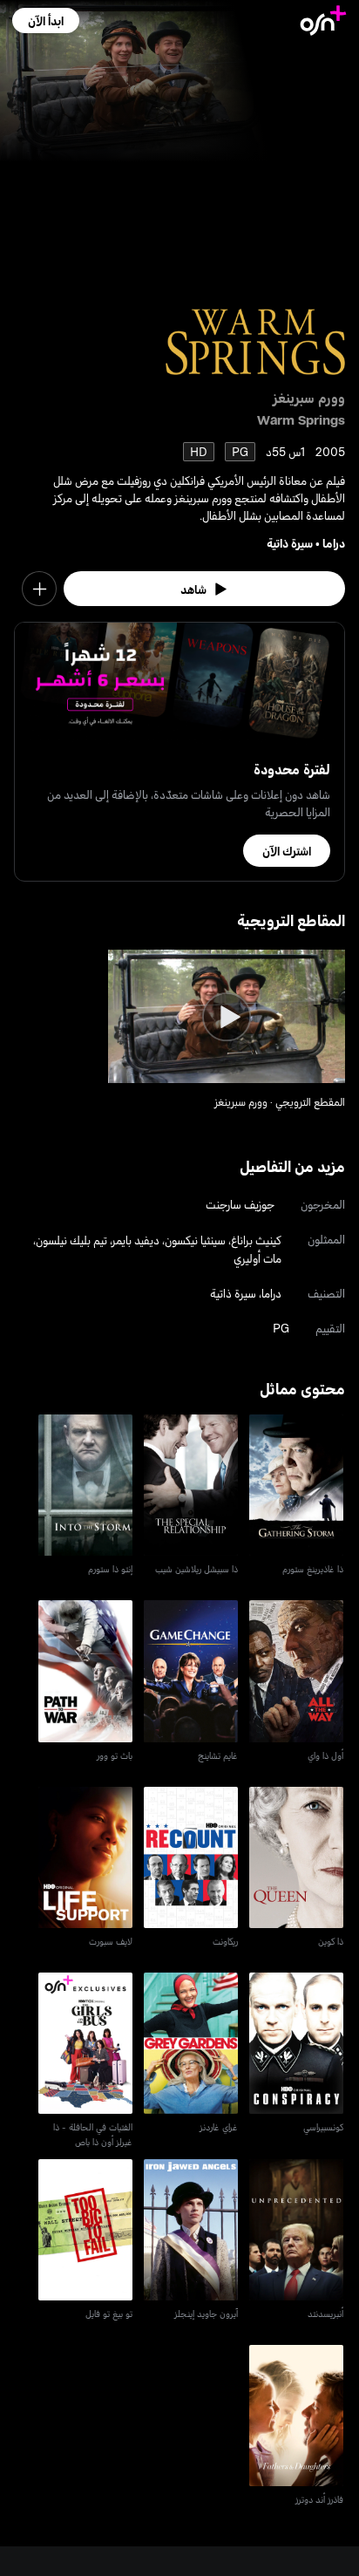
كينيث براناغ (256, 1240)
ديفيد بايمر (136, 1240)
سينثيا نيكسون (195, 1240)
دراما (334, 543)
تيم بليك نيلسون (71, 1240)
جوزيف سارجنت (240, 1204)
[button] (46, 20)
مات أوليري (257, 1258)
